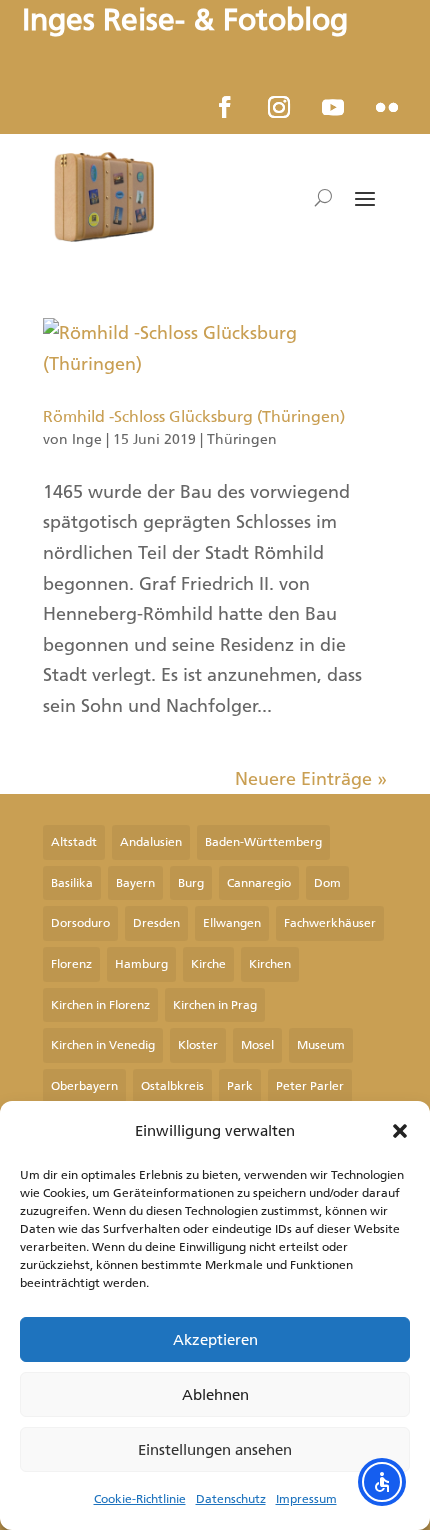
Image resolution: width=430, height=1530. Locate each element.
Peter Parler (310, 1086)
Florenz (71, 964)
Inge (87, 439)
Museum (321, 1045)
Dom (327, 883)
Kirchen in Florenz (100, 1005)
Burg (191, 883)
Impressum (306, 1499)
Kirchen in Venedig (103, 1045)
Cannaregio (259, 883)
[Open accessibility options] (382, 1482)
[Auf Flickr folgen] (387, 107)
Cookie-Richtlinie (140, 1499)
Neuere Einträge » (311, 779)
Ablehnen (215, 1395)
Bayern (135, 883)
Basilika (72, 883)
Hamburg (141, 964)
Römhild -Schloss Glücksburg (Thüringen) (194, 416)
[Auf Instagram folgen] (279, 107)
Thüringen (242, 439)
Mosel (257, 1045)
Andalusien (151, 842)
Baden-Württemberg (263, 842)
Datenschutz (231, 1499)
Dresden (156, 923)
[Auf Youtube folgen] (333, 107)
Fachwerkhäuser (330, 923)
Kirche (208, 964)
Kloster (198, 1045)
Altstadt (74, 842)
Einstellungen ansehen (215, 1450)
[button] (400, 1131)
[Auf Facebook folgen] (225, 107)
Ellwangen (232, 923)
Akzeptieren (215, 1340)
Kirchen (270, 964)
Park (240, 1086)
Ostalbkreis (172, 1086)
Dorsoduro (80, 923)
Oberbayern (84, 1086)
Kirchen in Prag (215, 1005)
